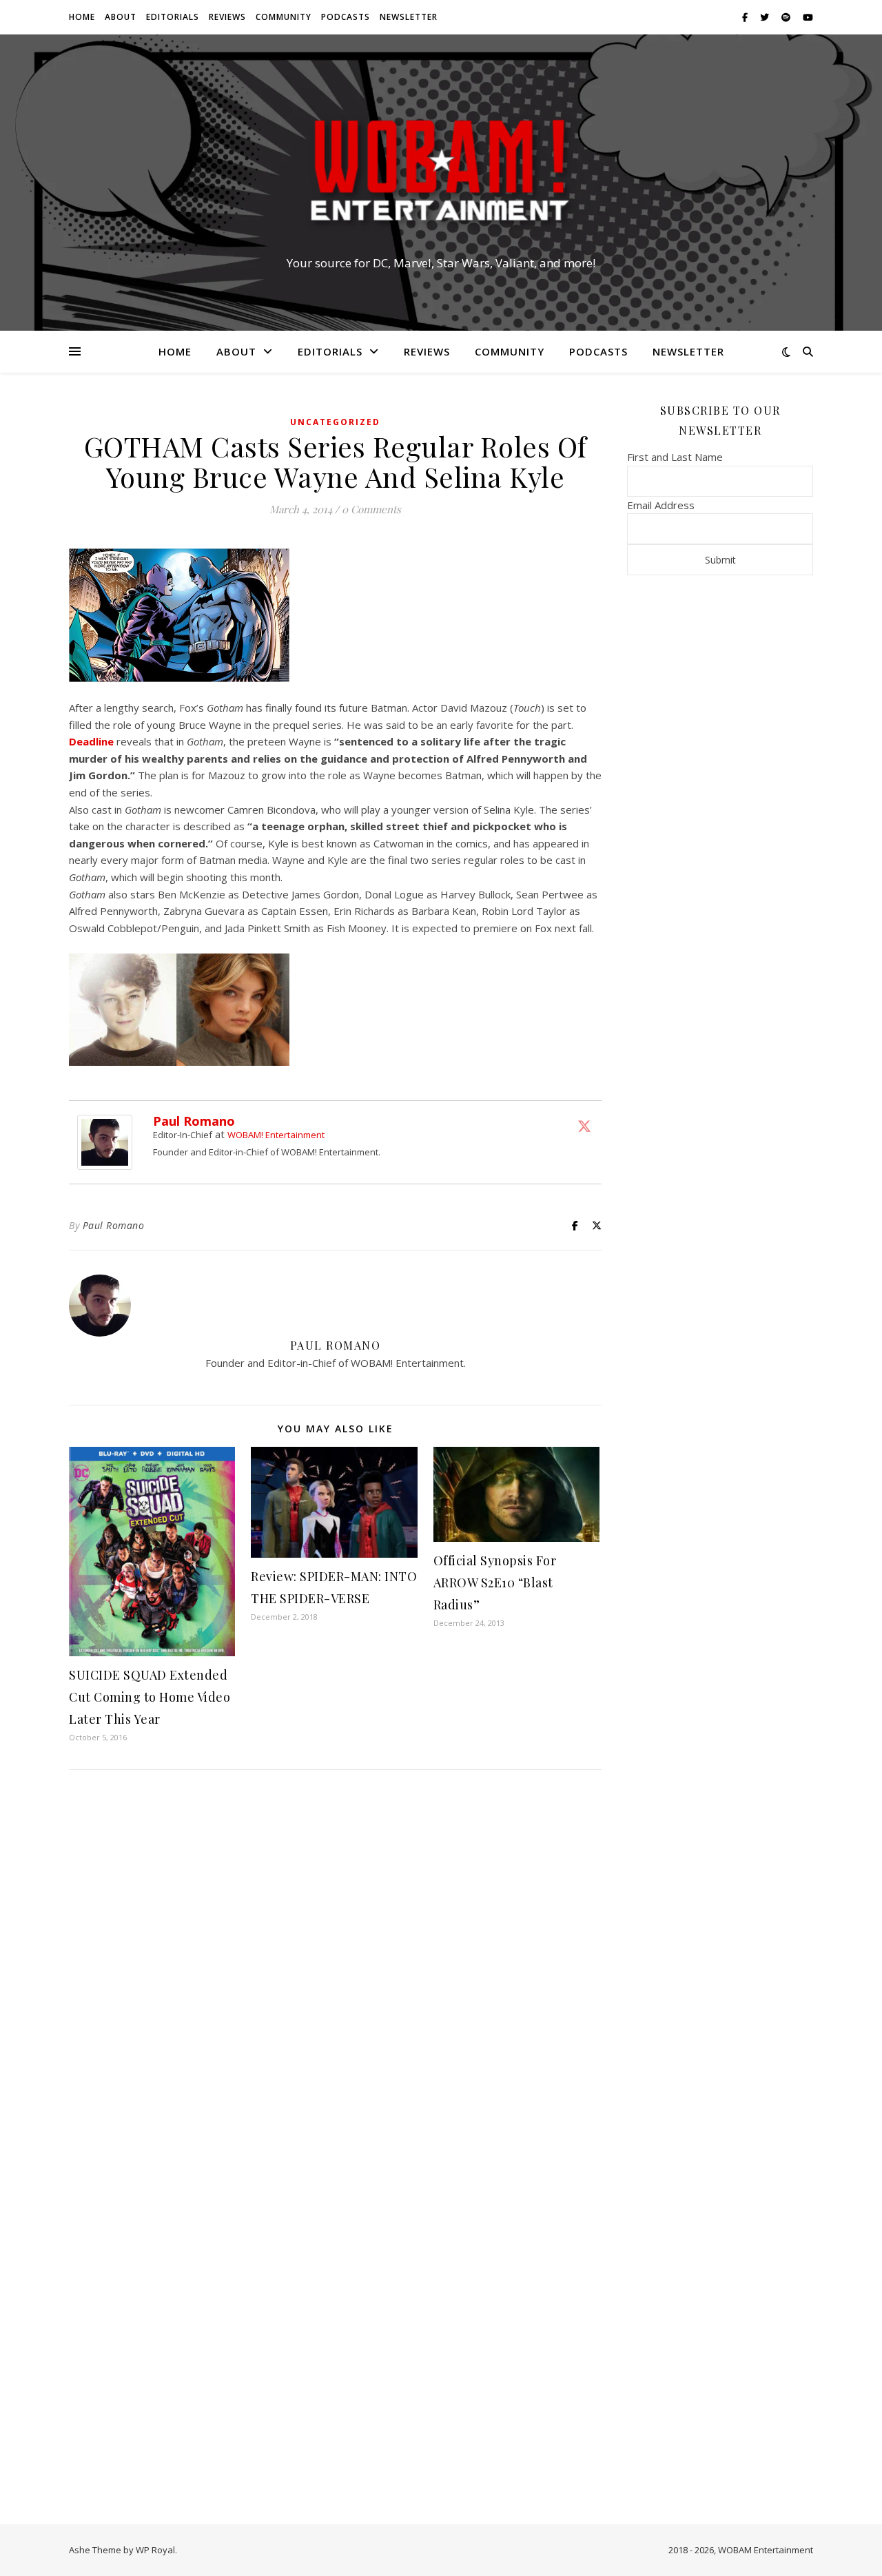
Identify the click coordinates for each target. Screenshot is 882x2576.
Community (284, 17)
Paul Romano (194, 1121)
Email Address (661, 505)
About (121, 17)
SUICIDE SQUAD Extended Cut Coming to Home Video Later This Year (150, 1697)
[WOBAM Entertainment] (441, 170)
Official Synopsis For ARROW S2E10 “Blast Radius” (495, 1583)
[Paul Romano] (108, 1142)
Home (82, 17)
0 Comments (371, 509)
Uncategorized (335, 422)
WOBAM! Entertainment (276, 1135)
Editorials (173, 17)
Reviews (227, 17)
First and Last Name (675, 457)
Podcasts (346, 17)
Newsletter (409, 17)
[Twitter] (584, 1126)
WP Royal (155, 2550)
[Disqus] (335, 1963)
